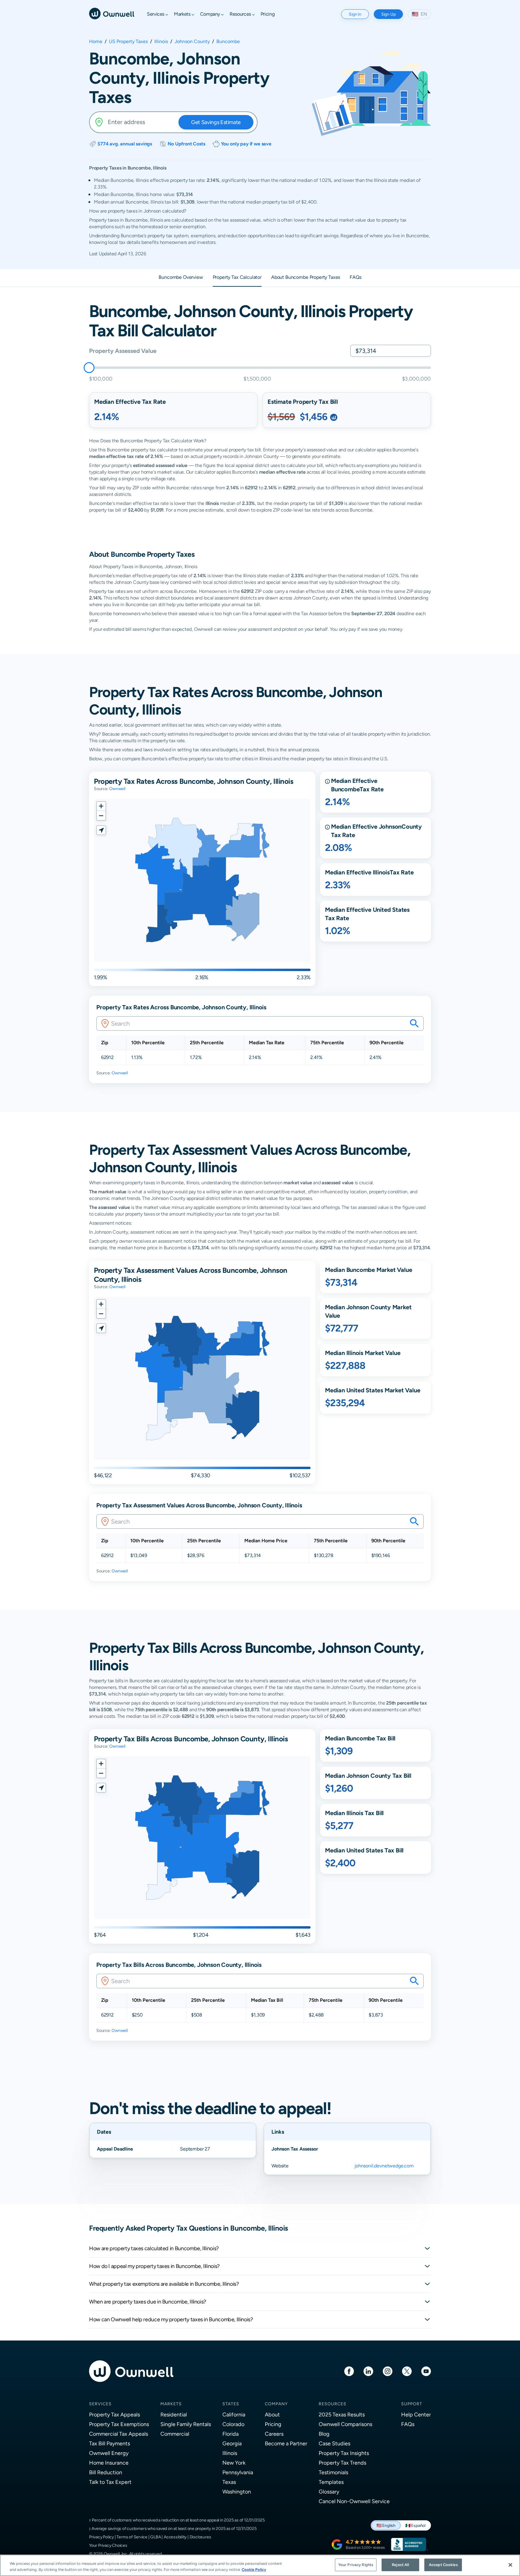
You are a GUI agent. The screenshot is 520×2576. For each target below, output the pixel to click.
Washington (237, 2492)
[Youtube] (426, 2371)
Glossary (329, 2492)
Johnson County (192, 42)
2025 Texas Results (342, 2414)
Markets (171, 2404)
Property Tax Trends (342, 2463)
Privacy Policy (101, 2537)
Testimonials (333, 2472)
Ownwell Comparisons (345, 2424)
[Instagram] (388, 2371)
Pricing (273, 2424)
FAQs (408, 2424)
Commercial (175, 2434)
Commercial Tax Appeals (119, 2434)
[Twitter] (407, 2371)
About (272, 2414)
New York (234, 2463)
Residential (174, 2414)
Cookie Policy (254, 2570)
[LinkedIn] (368, 2371)
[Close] (510, 2565)
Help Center (416, 2414)
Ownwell (117, 789)
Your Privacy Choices (108, 2545)
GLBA (155, 2537)
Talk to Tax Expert (110, 2482)
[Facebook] (349, 2371)
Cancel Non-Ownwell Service (354, 2501)
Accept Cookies (443, 2565)
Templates (331, 2482)
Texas (229, 2482)
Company (276, 2404)
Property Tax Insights (344, 2453)
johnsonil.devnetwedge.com (384, 2166)
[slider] (89, 368)
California (234, 2414)
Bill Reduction (106, 2472)
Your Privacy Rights (356, 2565)
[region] (260, 2565)
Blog (324, 2434)
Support (412, 2404)
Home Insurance (109, 2463)
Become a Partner (286, 2443)
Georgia (232, 2443)
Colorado (233, 2424)
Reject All (400, 2565)
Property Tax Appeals (115, 2414)
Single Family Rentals (186, 2424)
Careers (274, 2434)
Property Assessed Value (123, 351)
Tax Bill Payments (110, 2443)
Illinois (161, 42)
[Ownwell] (112, 13)
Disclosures (200, 2537)
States (231, 2404)
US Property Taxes (128, 42)
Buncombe (228, 42)
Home (96, 42)
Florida (231, 2434)
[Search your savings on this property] (414, 1023)
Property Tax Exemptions (119, 2424)
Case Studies (334, 2443)
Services (100, 2404)
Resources (333, 2404)
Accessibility (175, 2537)
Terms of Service (132, 2537)
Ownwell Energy (109, 2453)
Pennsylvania (238, 2472)
